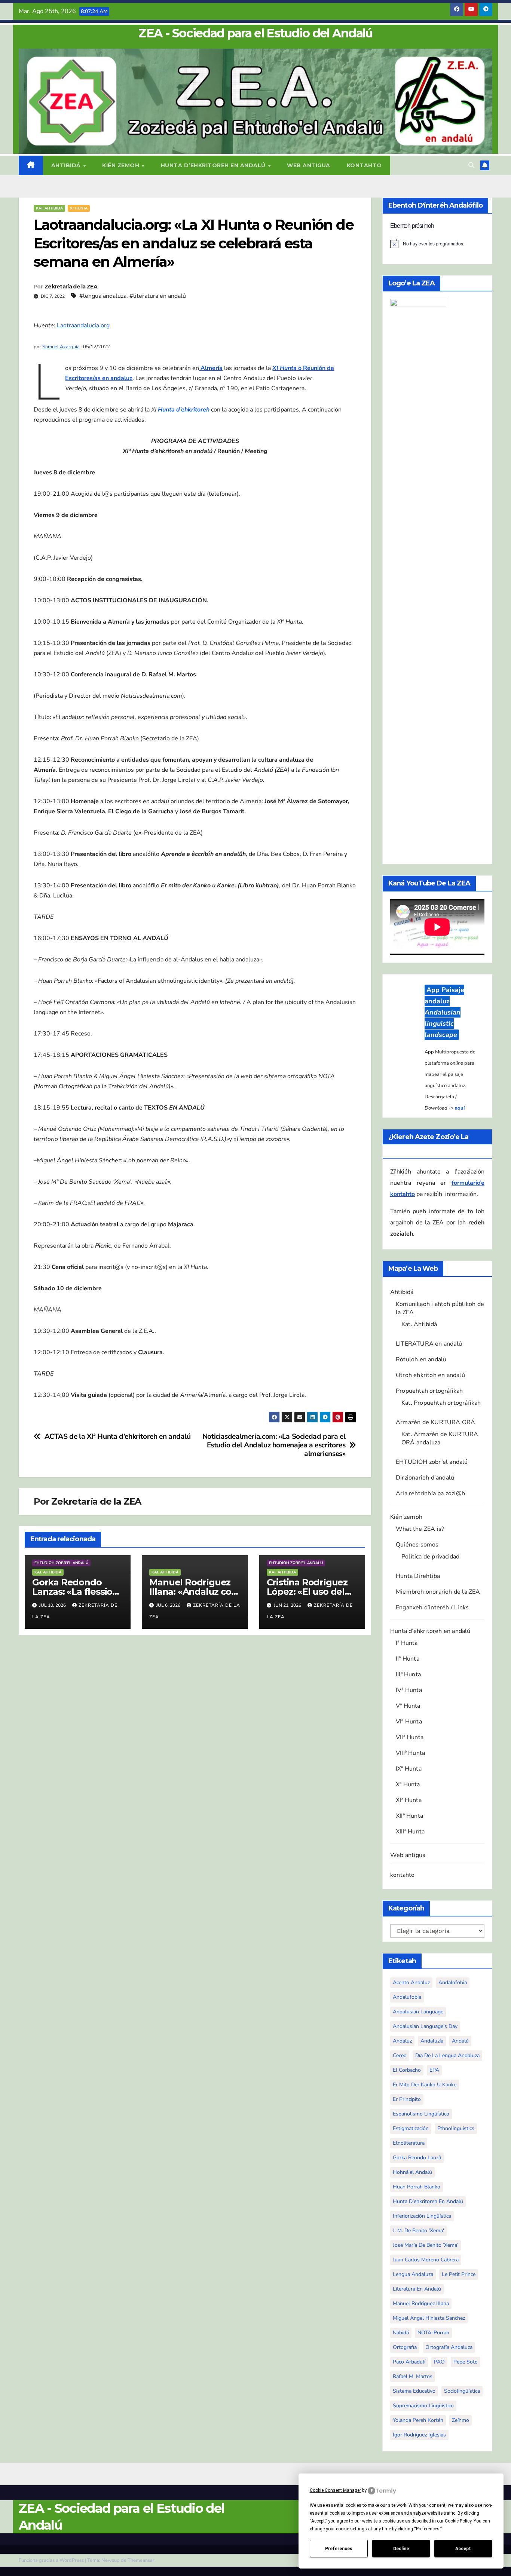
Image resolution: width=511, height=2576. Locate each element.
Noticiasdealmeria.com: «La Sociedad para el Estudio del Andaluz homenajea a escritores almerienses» (274, 1445)
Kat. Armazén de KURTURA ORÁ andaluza (440, 1864)
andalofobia (453, 2408)
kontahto (364, 165)
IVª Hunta (409, 2116)
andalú (460, 2467)
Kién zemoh (122, 165)
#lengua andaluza (103, 296)
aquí (460, 1321)
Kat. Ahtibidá (49, 208)
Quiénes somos (417, 1970)
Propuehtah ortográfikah (429, 1817)
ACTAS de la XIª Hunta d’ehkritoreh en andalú (118, 1437)
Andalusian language (418, 2437)
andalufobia (407, 2423)
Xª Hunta (408, 2210)
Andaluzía (432, 2467)
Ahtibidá (67, 165)
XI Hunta (79, 208)
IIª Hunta (408, 2084)
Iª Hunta (407, 2069)
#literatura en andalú (158, 296)
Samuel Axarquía (61, 347)
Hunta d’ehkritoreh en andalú (214, 165)
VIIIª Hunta (410, 2179)
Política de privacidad (430, 1982)
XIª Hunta (409, 2226)
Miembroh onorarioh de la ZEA (438, 2017)
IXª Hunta (409, 2194)
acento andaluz (411, 2408)
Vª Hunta (408, 2132)
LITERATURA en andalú (429, 1769)
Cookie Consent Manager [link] (335, 2490)
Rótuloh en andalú (421, 1785)
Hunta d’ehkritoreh (184, 410)
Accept (463, 2549)
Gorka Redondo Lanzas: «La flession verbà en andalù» (75, 1592)
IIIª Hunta (408, 2100)
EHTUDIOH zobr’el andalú (432, 1888)
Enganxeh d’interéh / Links (432, 2033)
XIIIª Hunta (410, 2257)
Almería (211, 368)
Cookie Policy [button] (458, 2521)
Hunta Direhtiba (418, 2002)
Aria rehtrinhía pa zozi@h (430, 1919)
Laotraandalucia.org (83, 325)
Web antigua (309, 165)
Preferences (339, 2549)
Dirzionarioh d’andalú (425, 1903)
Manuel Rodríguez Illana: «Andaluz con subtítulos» (193, 1592)
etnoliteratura (409, 2569)
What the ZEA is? (420, 1955)
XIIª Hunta (409, 2242)
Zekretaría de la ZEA (71, 287)
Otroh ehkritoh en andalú (430, 1801)
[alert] (437, 244)
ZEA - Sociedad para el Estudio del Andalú (255, 33)
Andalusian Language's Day (425, 2452)
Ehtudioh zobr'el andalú (61, 1563)
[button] (471, 165)
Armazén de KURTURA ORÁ (435, 1848)
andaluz (402, 2467)
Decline (401, 2549)
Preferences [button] (428, 2529)
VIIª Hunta (410, 2163)
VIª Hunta (409, 2147)
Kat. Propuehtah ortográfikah (441, 1829)
